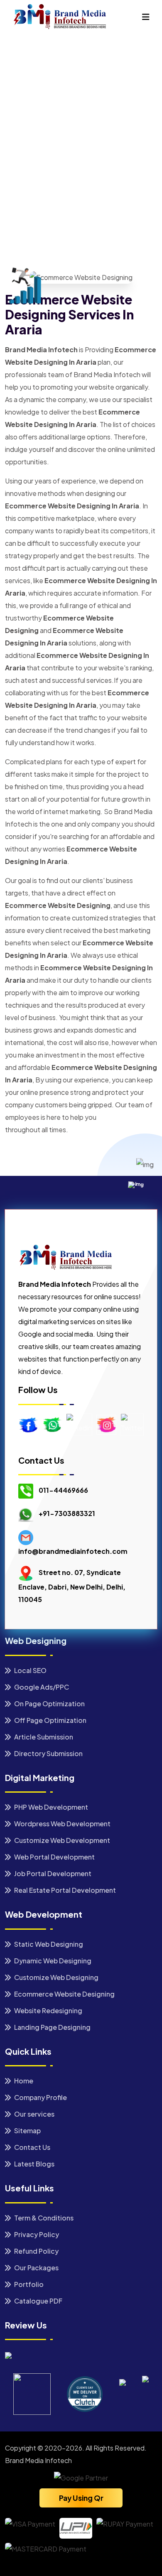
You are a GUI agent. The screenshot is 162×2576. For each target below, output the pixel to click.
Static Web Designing (48, 1944)
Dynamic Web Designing (52, 1961)
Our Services (57, 167)
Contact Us (32, 2147)
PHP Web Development (50, 1807)
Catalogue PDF (38, 2301)
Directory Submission (48, 1753)
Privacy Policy (36, 2234)
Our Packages (36, 2268)
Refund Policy (36, 2251)
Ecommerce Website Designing (64, 1994)
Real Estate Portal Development (64, 1890)
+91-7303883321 (67, 1514)
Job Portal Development (52, 1873)
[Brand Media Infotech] (59, 16)
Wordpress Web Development (62, 1824)
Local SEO (30, 1670)
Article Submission (43, 1737)
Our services (34, 2114)
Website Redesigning (48, 2011)
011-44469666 (63, 1490)
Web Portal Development (54, 1857)
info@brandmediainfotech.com (73, 1551)
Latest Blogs (34, 2164)
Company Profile (40, 2097)
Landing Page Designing (52, 2027)
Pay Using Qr (81, 2498)
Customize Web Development (61, 1840)
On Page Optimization (49, 1704)
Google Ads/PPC (41, 1687)
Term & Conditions (43, 2218)
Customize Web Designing (56, 1977)
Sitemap (27, 2131)
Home (23, 164)
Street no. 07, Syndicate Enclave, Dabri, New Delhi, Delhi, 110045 (72, 1586)
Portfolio (28, 2284)
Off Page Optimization (50, 1720)
